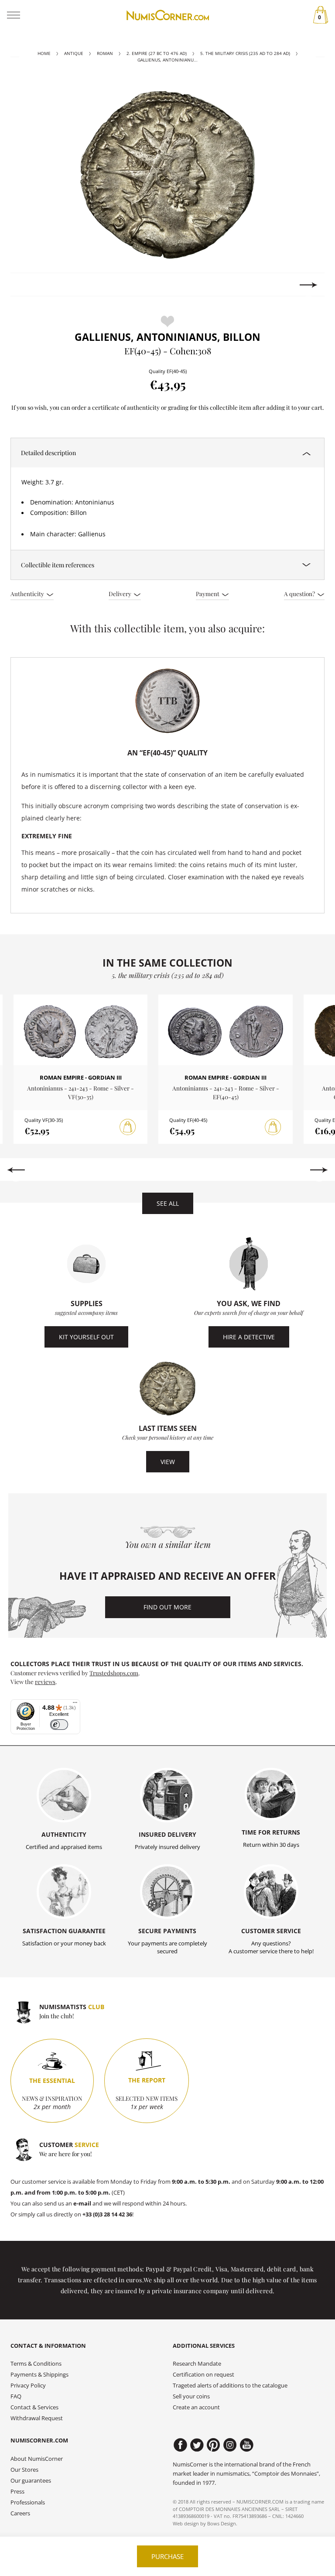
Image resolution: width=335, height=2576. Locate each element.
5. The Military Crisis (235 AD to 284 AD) (245, 53)
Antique (74, 53)
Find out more (167, 1607)
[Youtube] (247, 2445)
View (168, 1462)
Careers (20, 2513)
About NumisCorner (37, 2459)
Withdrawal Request (37, 2418)
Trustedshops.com (114, 1673)
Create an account (196, 2407)
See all (168, 1203)
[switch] (59, 1725)
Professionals (28, 2502)
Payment (208, 593)
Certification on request (203, 2375)
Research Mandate (197, 2364)
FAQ (16, 2396)
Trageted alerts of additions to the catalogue (230, 2386)
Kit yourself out (86, 1337)
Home (44, 53)
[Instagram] (230, 2445)
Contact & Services (34, 2407)
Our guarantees (31, 2481)
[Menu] (75, 1705)
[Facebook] (180, 2445)
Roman (105, 53)
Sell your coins (191, 2396)
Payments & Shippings (39, 2375)
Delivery (121, 593)
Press (17, 2492)
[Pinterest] (214, 2445)
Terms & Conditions (36, 2364)
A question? (300, 593)
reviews (45, 1681)
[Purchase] (128, 1127)
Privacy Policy (28, 2386)
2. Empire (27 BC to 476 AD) (157, 53)
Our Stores (24, 2470)
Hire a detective (249, 1337)
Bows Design (222, 2523)
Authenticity (28, 593)
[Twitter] (197, 2445)
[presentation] (26, 285)
